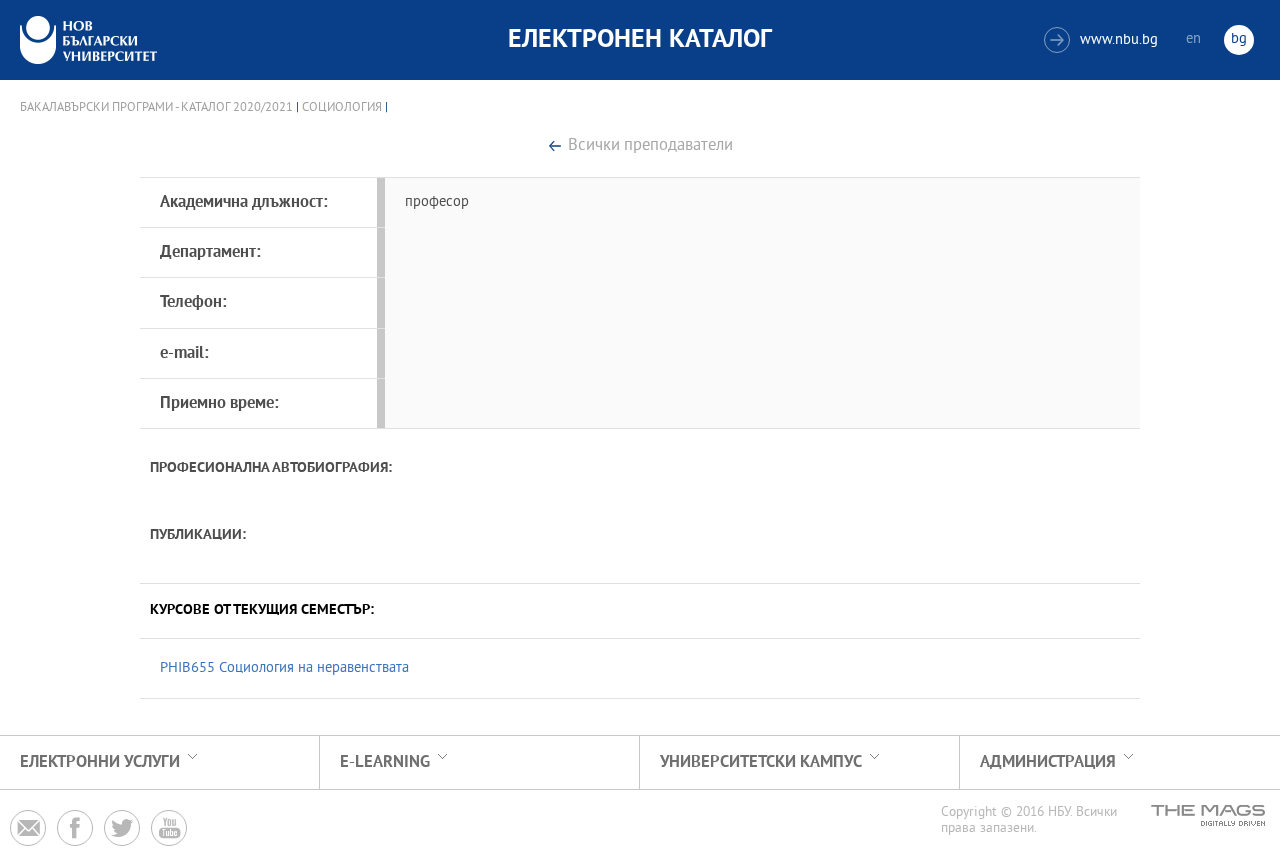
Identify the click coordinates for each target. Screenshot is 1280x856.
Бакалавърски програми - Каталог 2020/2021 (156, 108)
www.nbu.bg (1103, 40)
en (1193, 39)
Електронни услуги (100, 762)
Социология (342, 108)
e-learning (385, 762)
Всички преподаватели (650, 146)
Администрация (1048, 762)
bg (1239, 39)
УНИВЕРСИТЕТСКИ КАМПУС (761, 762)
